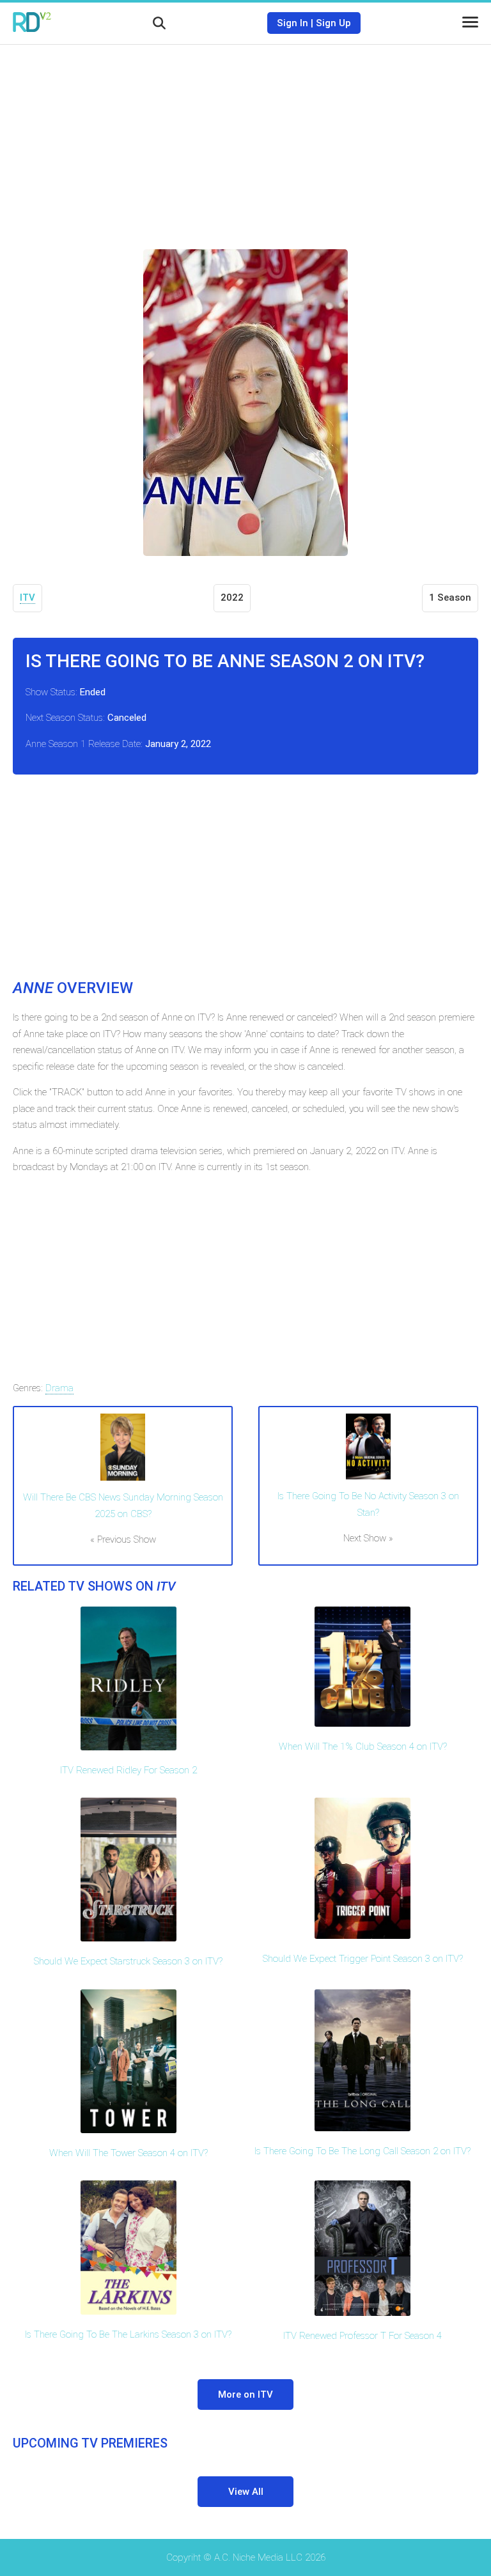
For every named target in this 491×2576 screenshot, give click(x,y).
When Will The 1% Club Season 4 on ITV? (363, 1747)
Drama (59, 1388)
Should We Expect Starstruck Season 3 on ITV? (128, 1961)
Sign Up (333, 23)
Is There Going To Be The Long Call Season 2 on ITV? (362, 2151)
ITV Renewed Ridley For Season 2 (129, 1770)
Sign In (292, 23)
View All (246, 2492)
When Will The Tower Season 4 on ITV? (129, 2153)
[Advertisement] (245, 137)
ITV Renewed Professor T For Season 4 (362, 2336)
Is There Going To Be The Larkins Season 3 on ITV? (128, 2334)
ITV (27, 598)
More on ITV (245, 2395)
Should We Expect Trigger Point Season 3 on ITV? (363, 1959)
